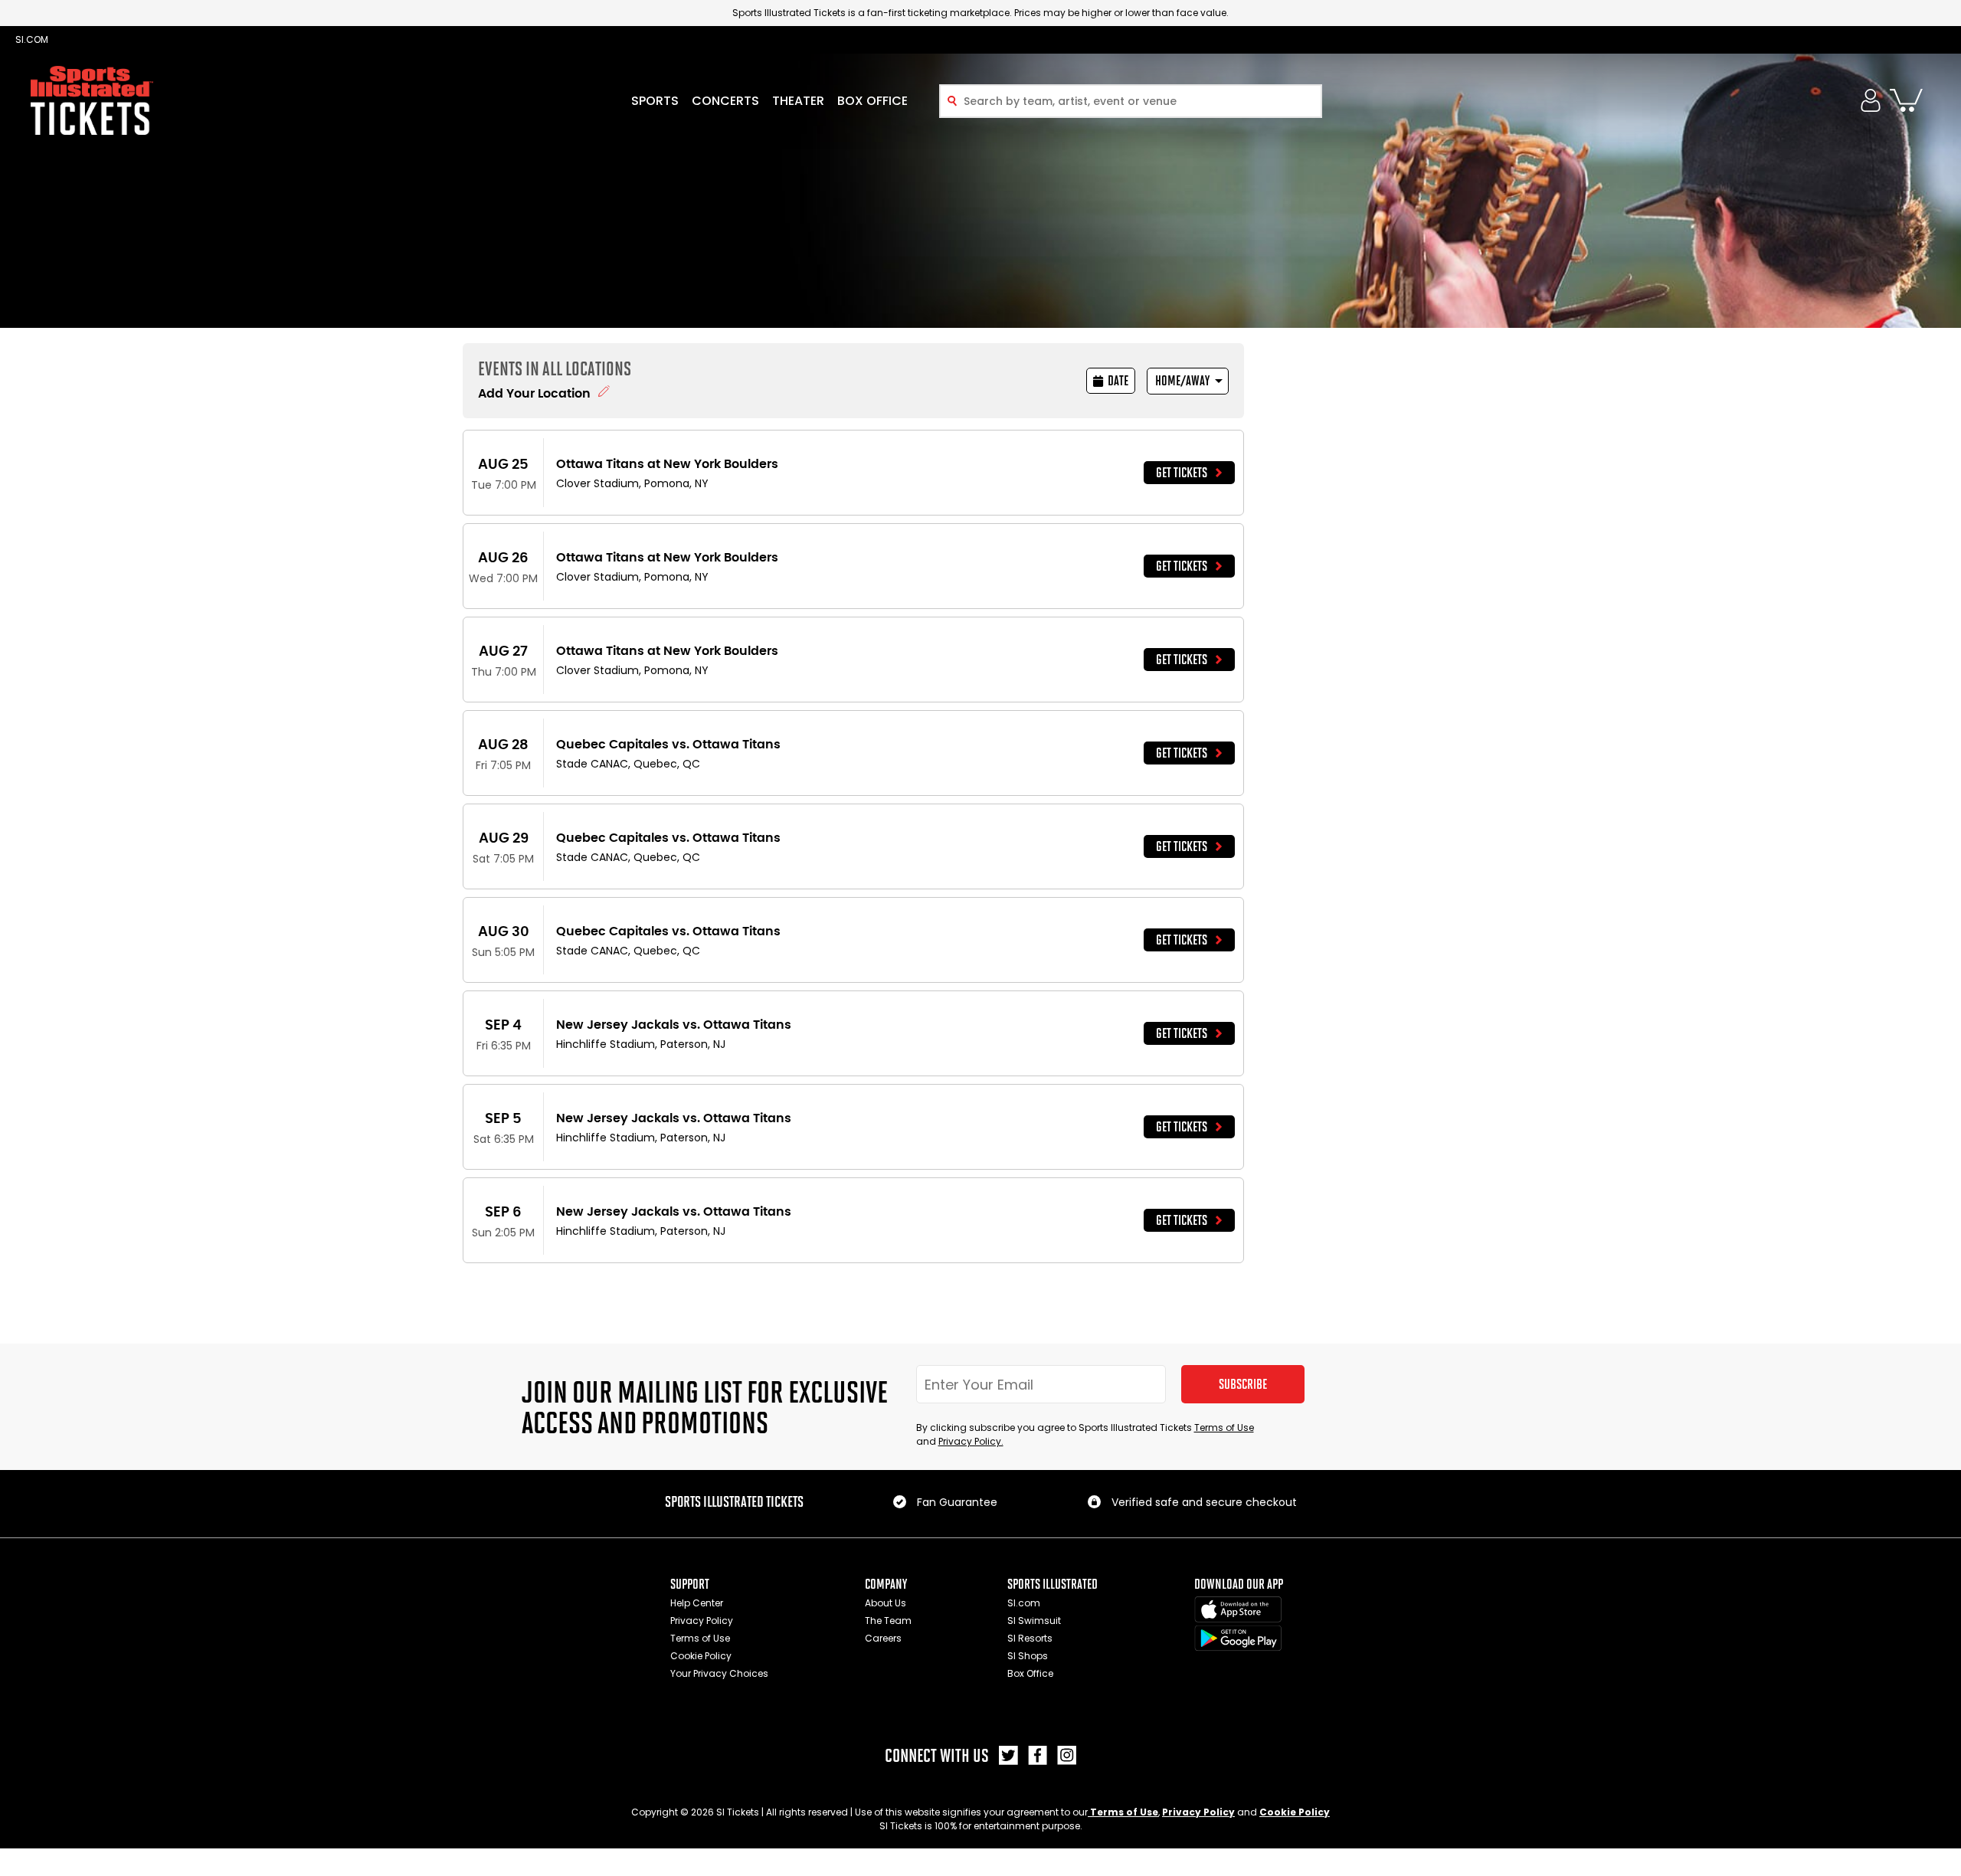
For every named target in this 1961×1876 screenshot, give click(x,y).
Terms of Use (1224, 1427)
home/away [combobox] (1182, 381)
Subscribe (1243, 1384)
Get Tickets (1182, 473)
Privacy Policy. (971, 1441)
